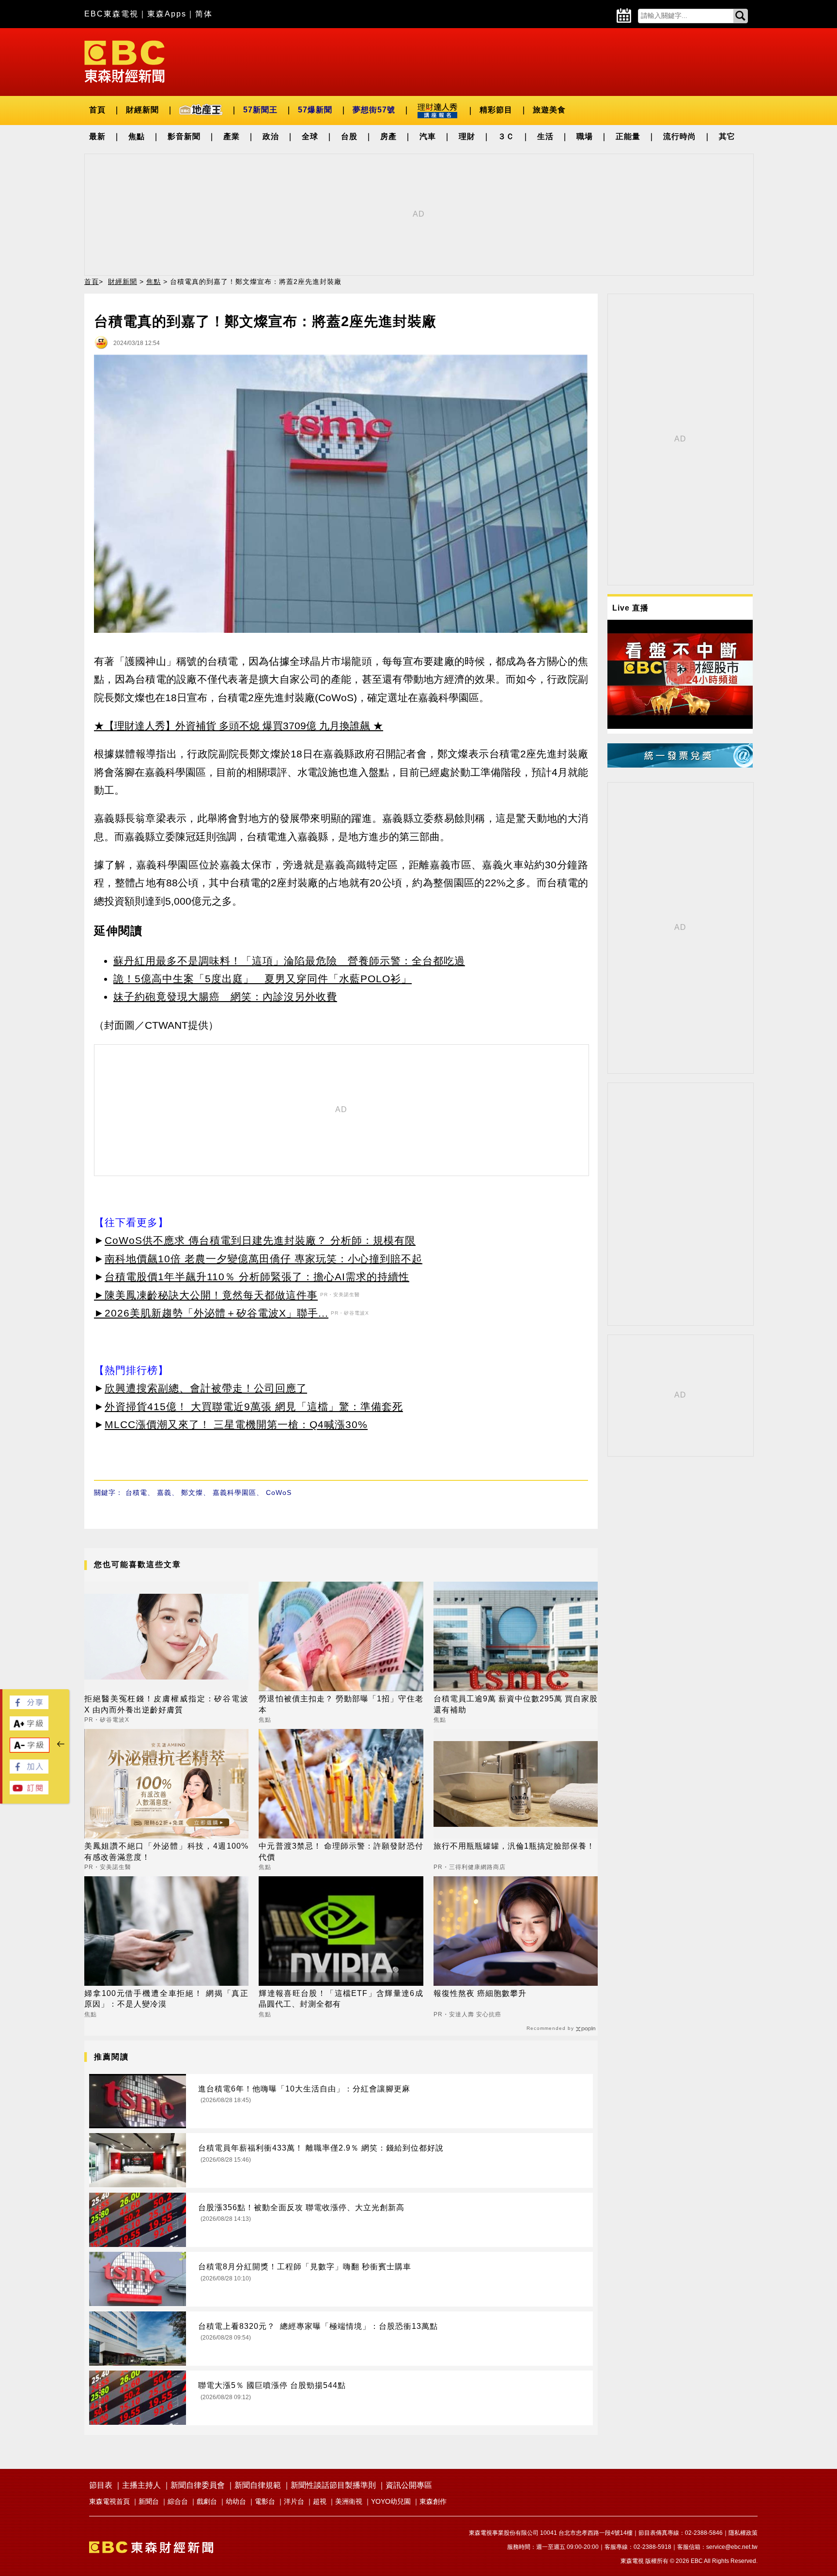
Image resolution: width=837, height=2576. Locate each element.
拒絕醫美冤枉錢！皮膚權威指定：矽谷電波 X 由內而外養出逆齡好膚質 (166, 1704)
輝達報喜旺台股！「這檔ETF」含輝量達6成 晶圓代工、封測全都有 (341, 1999)
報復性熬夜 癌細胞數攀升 (480, 1993)
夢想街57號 (374, 110)
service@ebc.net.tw (732, 2547)
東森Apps (167, 14)
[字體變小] (30, 1750)
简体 (204, 14)
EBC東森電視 (111, 14)
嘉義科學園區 (234, 1492)
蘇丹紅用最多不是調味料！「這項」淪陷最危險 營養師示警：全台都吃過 (289, 961)
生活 (545, 136)
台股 (349, 136)
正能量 (628, 136)
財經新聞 (142, 110)
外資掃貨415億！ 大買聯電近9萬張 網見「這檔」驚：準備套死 (254, 1406)
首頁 (97, 110)
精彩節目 (496, 110)
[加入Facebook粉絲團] (29, 1771)
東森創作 (433, 2501)
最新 (97, 136)
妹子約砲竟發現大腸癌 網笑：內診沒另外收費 (225, 997)
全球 (310, 136)
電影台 (265, 2501)
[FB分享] (29, 1706)
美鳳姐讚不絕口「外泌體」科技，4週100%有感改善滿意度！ (166, 1851)
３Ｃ (506, 136)
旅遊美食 (549, 110)
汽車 (428, 136)
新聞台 (149, 2501)
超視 (320, 2501)
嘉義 (164, 1492)
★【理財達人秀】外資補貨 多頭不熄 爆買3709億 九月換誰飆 (232, 726)
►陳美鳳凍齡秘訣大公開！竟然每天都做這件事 (206, 1295)
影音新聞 (184, 136)
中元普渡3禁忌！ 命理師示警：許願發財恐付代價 (341, 1851)
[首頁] (124, 61)
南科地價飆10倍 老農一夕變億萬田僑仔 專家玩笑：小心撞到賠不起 (263, 1259)
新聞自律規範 (258, 2485)
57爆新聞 (315, 110)
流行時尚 (680, 136)
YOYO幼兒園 (391, 2501)
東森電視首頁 (109, 2501)
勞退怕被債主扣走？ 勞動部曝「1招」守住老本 (341, 1704)
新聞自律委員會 (198, 2485)
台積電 (136, 1492)
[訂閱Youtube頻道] (29, 1792)
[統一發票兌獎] (680, 765)
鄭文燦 (192, 1492)
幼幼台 (236, 2501)
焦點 (137, 136)
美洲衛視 (349, 2501)
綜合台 (178, 2501)
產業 (232, 136)
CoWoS (279, 1492)
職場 (585, 136)
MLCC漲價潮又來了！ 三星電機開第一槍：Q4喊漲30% (236, 1424)
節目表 (101, 2485)
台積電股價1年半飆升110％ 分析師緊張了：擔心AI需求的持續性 (257, 1277)
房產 (388, 136)
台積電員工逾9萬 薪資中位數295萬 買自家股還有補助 (516, 1704)
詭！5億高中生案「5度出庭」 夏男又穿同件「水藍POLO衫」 (263, 979)
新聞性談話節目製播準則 (333, 2485)
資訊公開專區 (409, 2485)
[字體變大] (29, 1728)
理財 (467, 136)
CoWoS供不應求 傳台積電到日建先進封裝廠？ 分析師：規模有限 (260, 1240)
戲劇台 (207, 2501)
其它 (727, 136)
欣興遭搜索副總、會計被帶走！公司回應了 (206, 1388)
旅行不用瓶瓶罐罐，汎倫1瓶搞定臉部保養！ (514, 1846)
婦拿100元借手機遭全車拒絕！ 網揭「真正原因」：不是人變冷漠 (166, 1999)
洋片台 (294, 2501)
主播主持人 (141, 2485)
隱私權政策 (743, 2533)
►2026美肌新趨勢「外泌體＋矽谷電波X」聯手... (211, 1313)
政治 (271, 136)
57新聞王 (260, 110)
